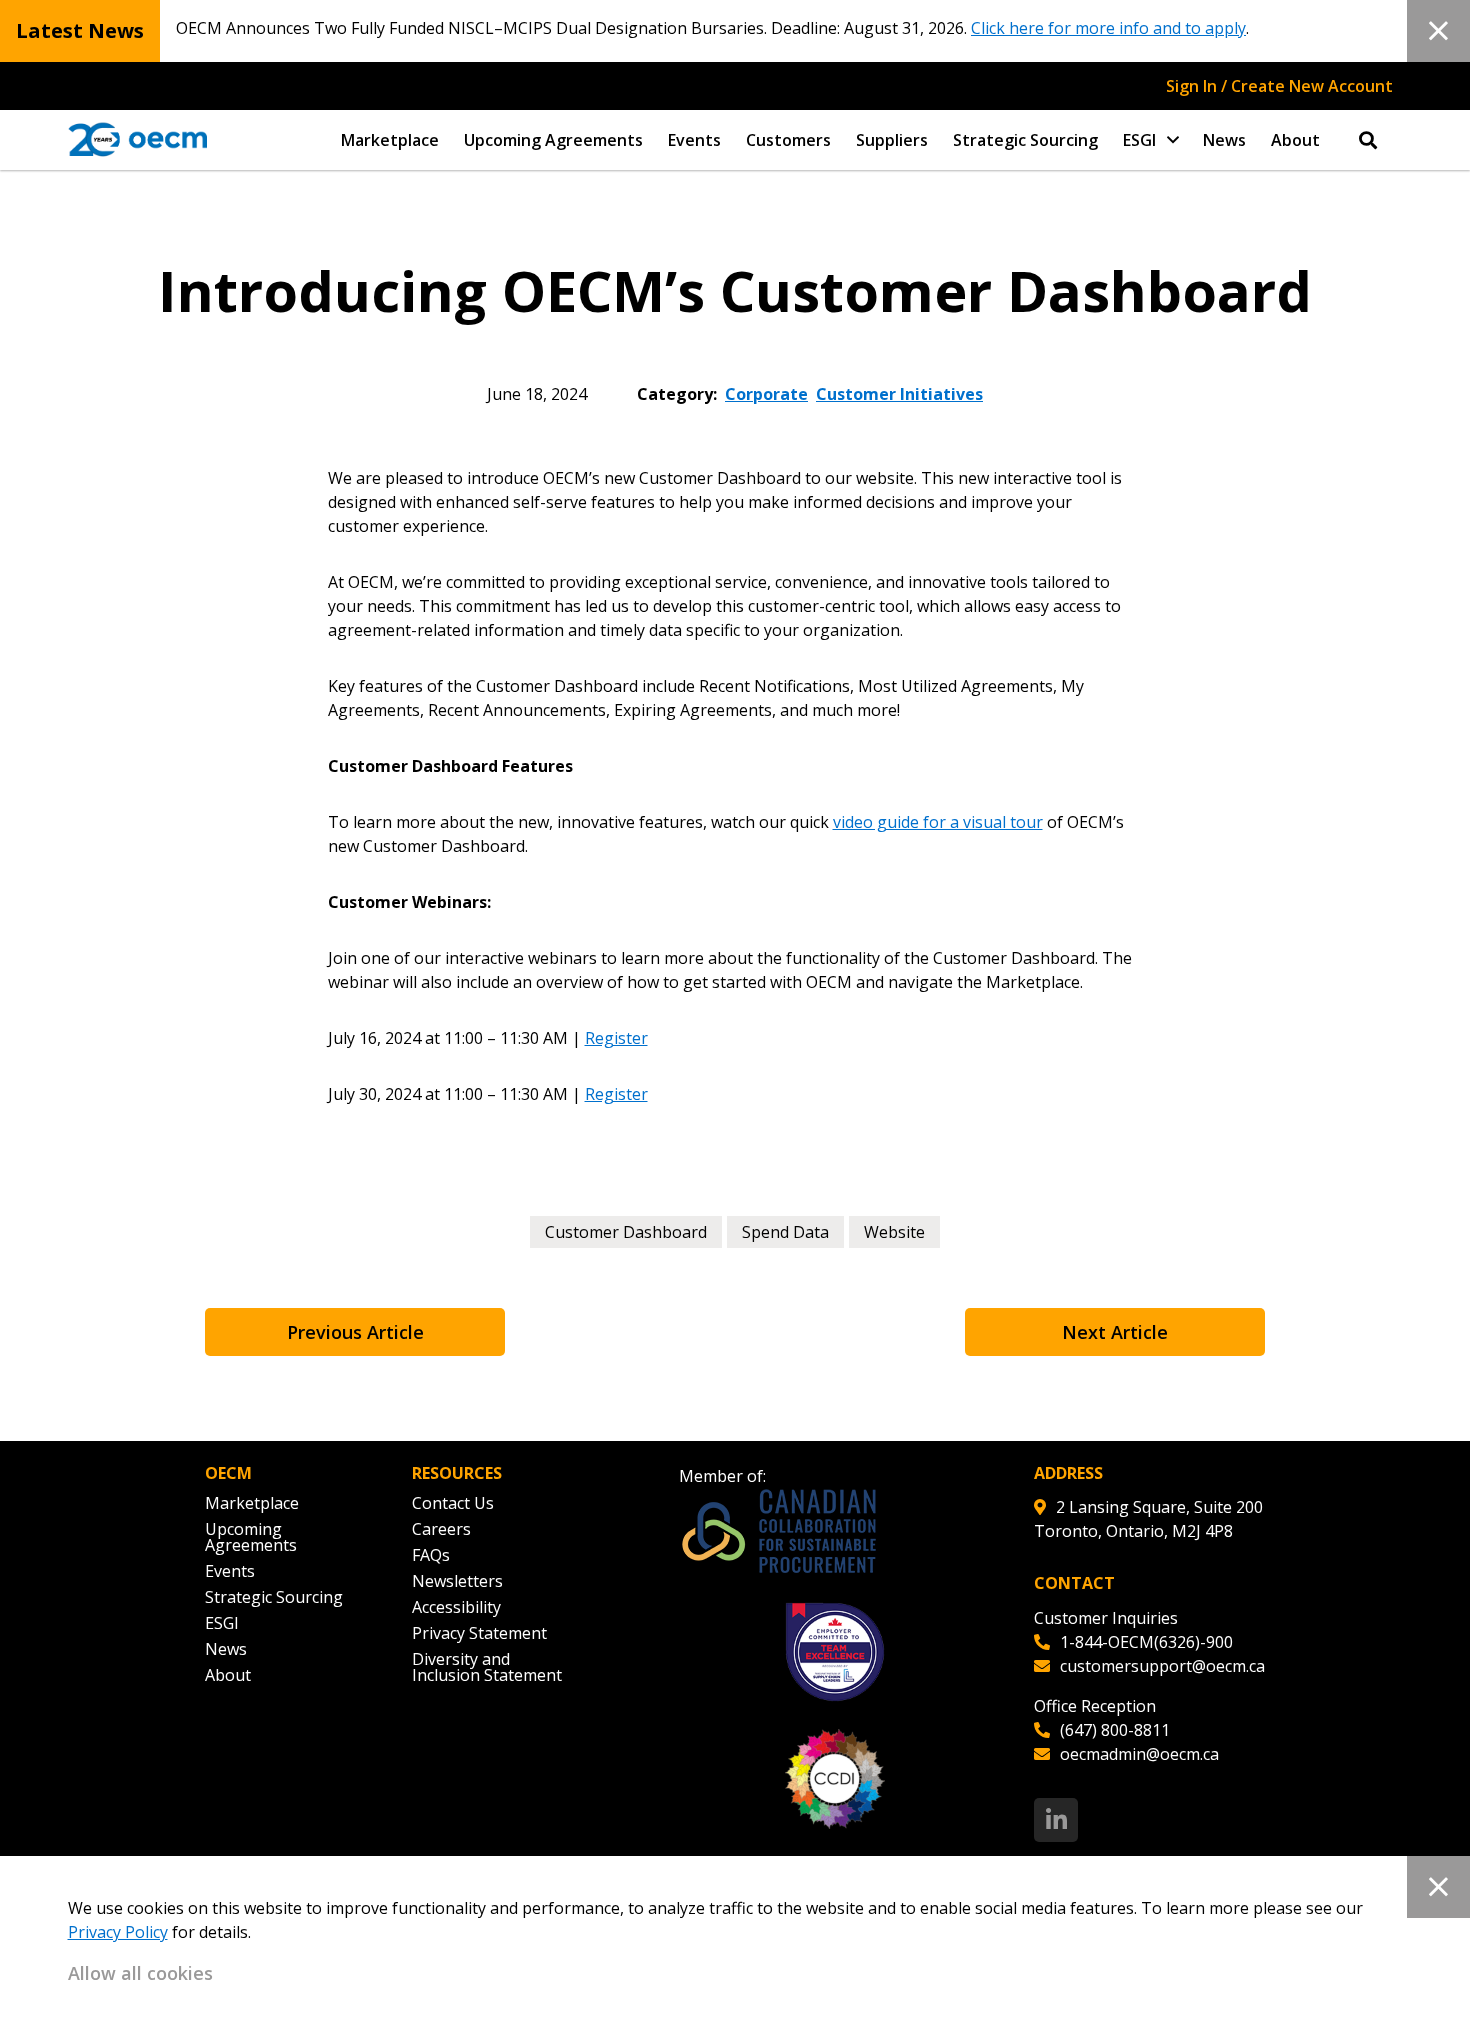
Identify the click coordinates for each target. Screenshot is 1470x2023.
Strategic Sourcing (1025, 140)
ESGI (1139, 140)
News (1224, 140)
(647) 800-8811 (1115, 1730)
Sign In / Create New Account (1279, 86)
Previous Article (355, 1332)
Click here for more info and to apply (1108, 28)
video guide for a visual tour (938, 822)
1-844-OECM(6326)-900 (1146, 1642)
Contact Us (453, 1503)
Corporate (766, 394)
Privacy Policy (118, 1932)
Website (894, 1232)
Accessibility (456, 1607)
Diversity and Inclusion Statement (487, 1667)
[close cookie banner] (1438, 1887)
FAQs (431, 1555)
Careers (441, 1529)
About (1295, 140)
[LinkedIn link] (1056, 1820)
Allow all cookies (140, 1973)
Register (616, 1038)
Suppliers (892, 140)
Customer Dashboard (626, 1232)
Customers (788, 140)
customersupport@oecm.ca (1162, 1666)
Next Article (1115, 1332)
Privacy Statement (479, 1633)
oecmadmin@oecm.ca (1139, 1754)
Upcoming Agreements (553, 140)
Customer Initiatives (899, 394)
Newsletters (457, 1581)
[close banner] (1438, 31)
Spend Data (785, 1232)
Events (694, 140)
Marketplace (390, 140)
